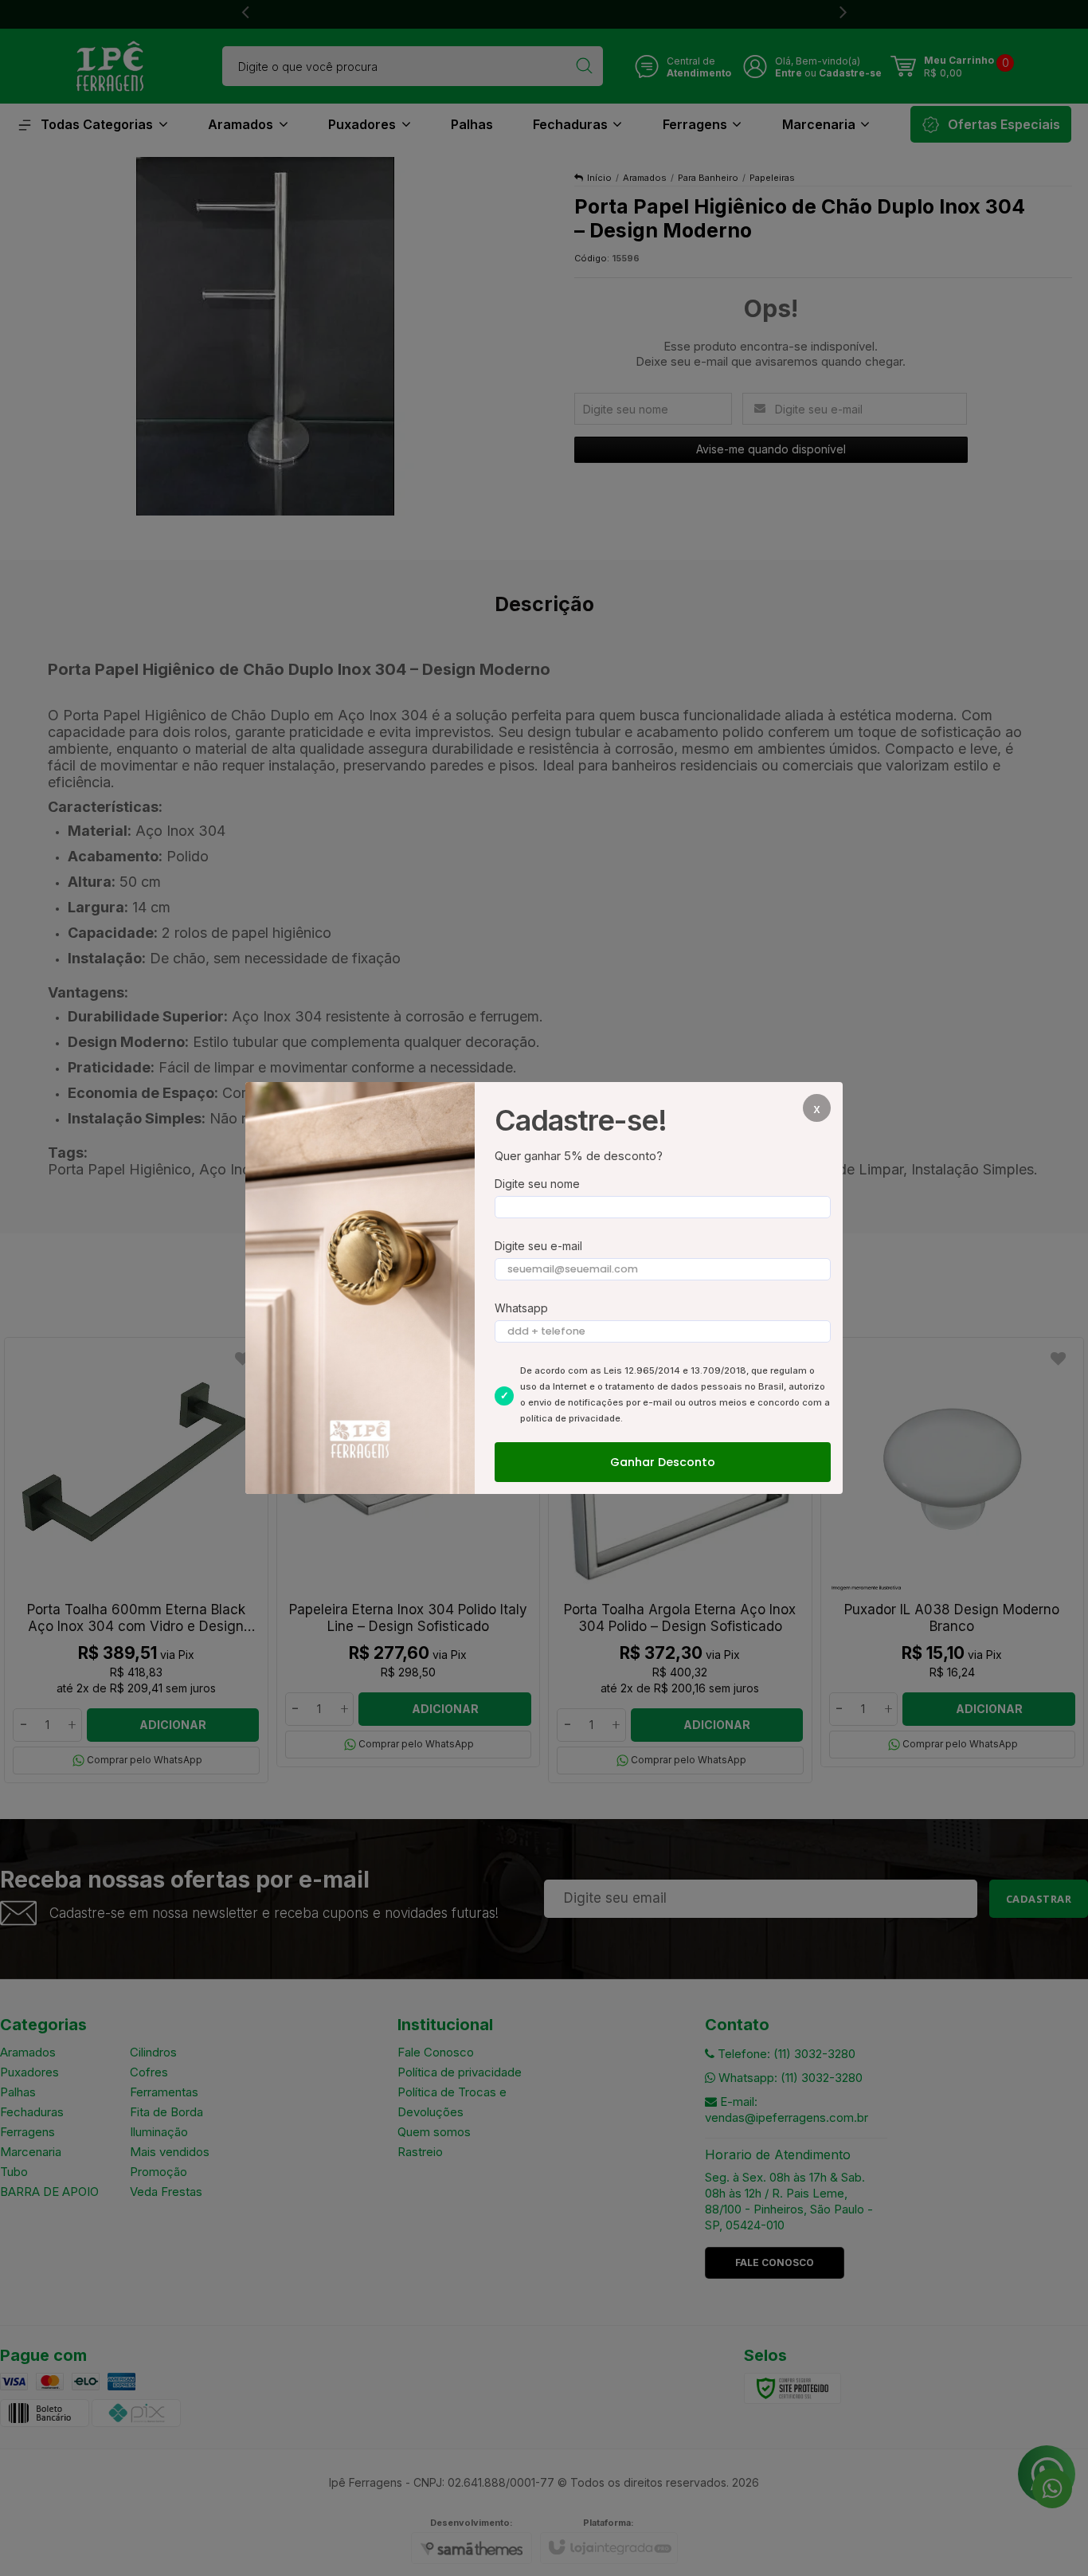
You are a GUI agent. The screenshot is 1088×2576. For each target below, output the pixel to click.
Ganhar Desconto (663, 1462)
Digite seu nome (537, 1184)
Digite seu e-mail (538, 1246)
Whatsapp (521, 1308)
